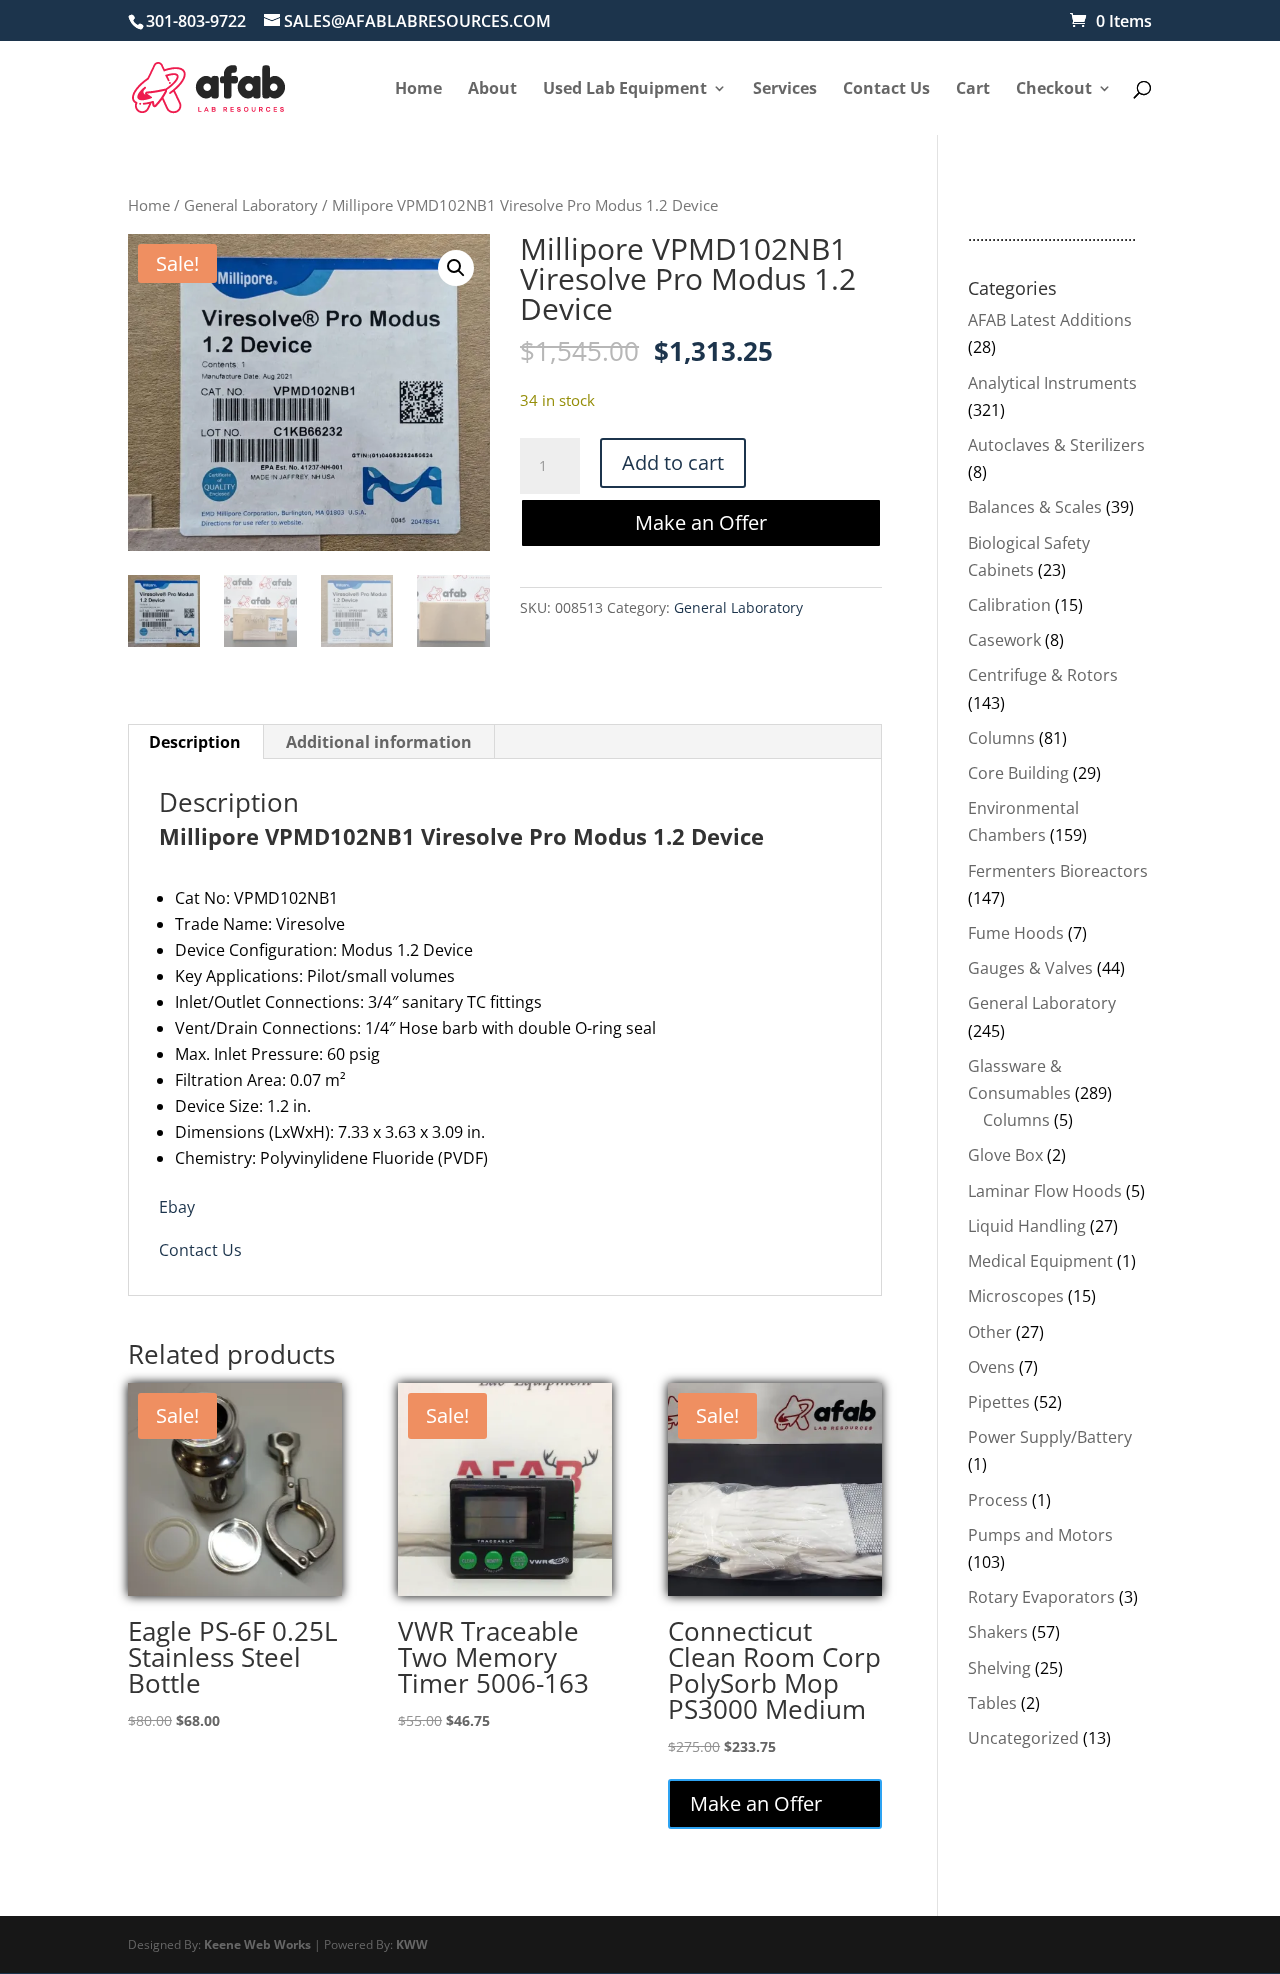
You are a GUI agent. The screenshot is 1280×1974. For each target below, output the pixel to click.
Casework (1004, 640)
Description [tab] (195, 742)
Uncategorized (1023, 1738)
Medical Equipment (1040, 1261)
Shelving (999, 1668)
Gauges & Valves (1030, 968)
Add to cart (673, 462)
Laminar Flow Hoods (1045, 1191)
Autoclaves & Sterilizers (1056, 445)
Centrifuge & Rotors (1043, 675)
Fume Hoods (1016, 933)
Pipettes (999, 1402)
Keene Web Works (257, 1944)
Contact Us (200, 1250)
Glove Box (1005, 1155)
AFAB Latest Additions (1050, 320)
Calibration (1009, 605)
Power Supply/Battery (1050, 1437)
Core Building (1018, 773)
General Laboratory (251, 205)
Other (990, 1332)
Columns (1001, 738)
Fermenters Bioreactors (1058, 871)
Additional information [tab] (379, 742)
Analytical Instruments (1052, 383)
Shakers (998, 1632)
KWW (412, 1944)
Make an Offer (701, 522)
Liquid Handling (1027, 1226)
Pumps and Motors (1040, 1535)
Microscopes (1016, 1296)
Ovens (991, 1367)
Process (998, 1500)
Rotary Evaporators (1041, 1597)
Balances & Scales (1035, 507)
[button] (456, 268)
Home (149, 205)
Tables (992, 1703)
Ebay (177, 1207)
